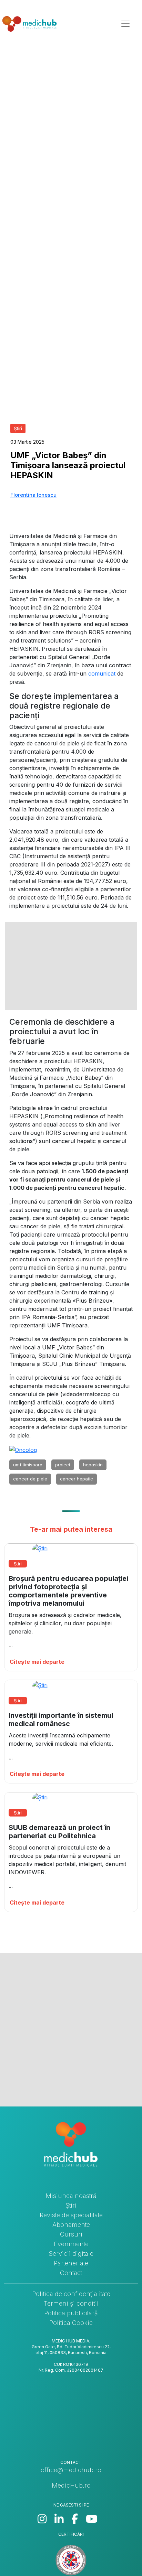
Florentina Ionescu (33, 495)
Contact (71, 2273)
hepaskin (93, 1465)
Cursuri (71, 2234)
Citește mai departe (37, 1662)
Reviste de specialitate (71, 2215)
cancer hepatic (77, 1479)
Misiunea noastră (71, 2196)
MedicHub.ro (71, 2485)
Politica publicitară (71, 2313)
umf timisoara (28, 1465)
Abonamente (71, 2225)
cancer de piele (30, 1479)
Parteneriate (71, 2263)
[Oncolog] (23, 1449)
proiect (63, 1465)
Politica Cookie (71, 2323)
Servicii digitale (71, 2254)
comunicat (103, 673)
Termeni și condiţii (71, 2303)
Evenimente (71, 2244)
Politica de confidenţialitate (71, 2294)
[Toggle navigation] (125, 24)
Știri (71, 2205)
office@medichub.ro (71, 2470)
